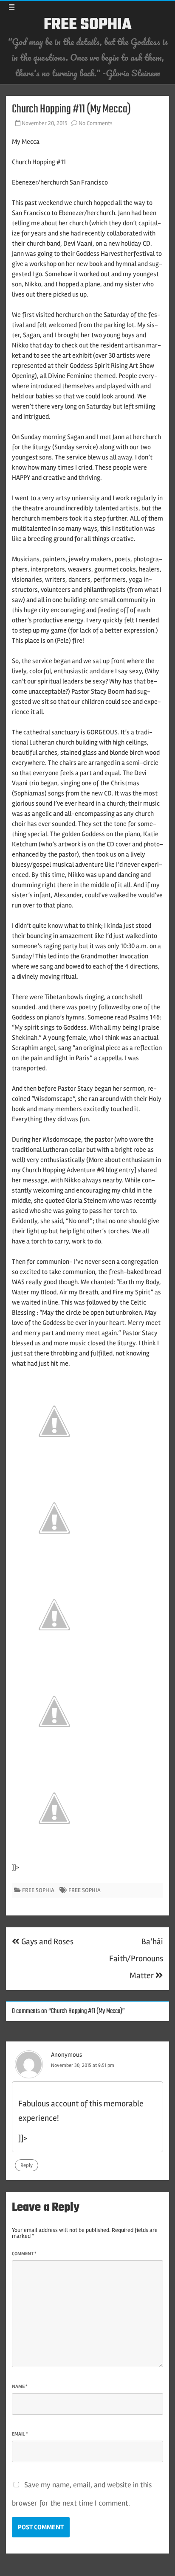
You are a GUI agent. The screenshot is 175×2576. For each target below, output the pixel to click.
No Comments (96, 123)
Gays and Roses (47, 1942)
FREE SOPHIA (88, 25)
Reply (27, 2165)
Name (20, 2387)
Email (20, 2434)
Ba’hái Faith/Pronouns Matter (136, 1959)
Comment (24, 2254)
